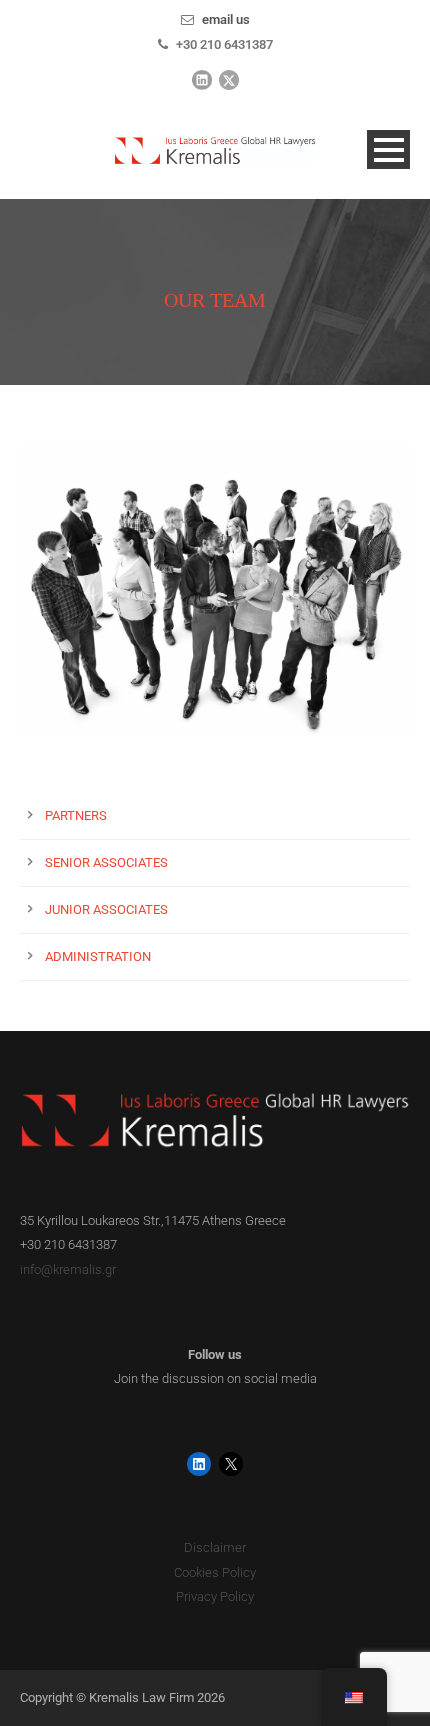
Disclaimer (215, 1547)
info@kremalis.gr (68, 1269)
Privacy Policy (215, 1596)
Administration (98, 956)
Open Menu (388, 149)
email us (226, 19)
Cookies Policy (215, 1572)
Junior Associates (106, 909)
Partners (76, 815)
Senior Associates (106, 862)
